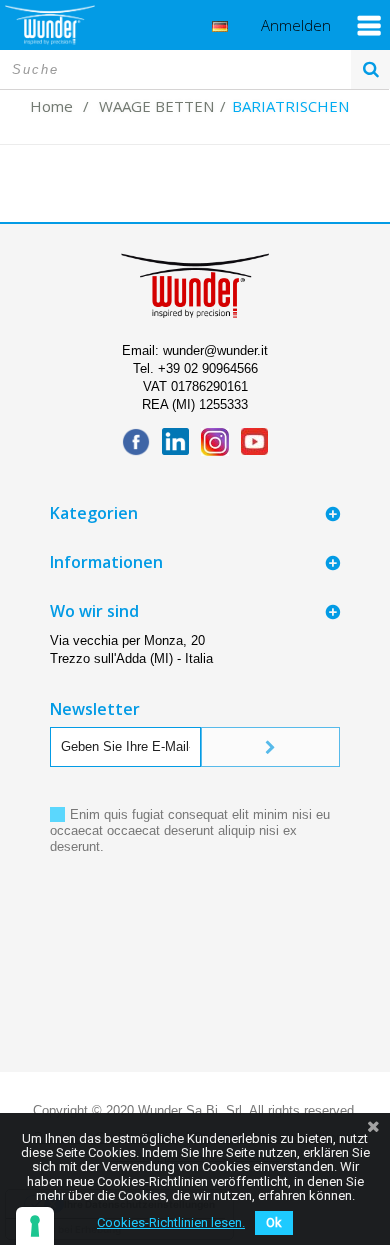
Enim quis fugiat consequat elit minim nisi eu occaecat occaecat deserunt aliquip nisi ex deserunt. (190, 830)
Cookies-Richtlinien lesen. (171, 1222)
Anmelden (296, 25)
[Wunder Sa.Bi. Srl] (50, 25)
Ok (274, 1222)
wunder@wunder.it (215, 350)
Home (51, 106)
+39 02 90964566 (208, 368)
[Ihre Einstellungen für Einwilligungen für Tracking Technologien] (35, 1226)
